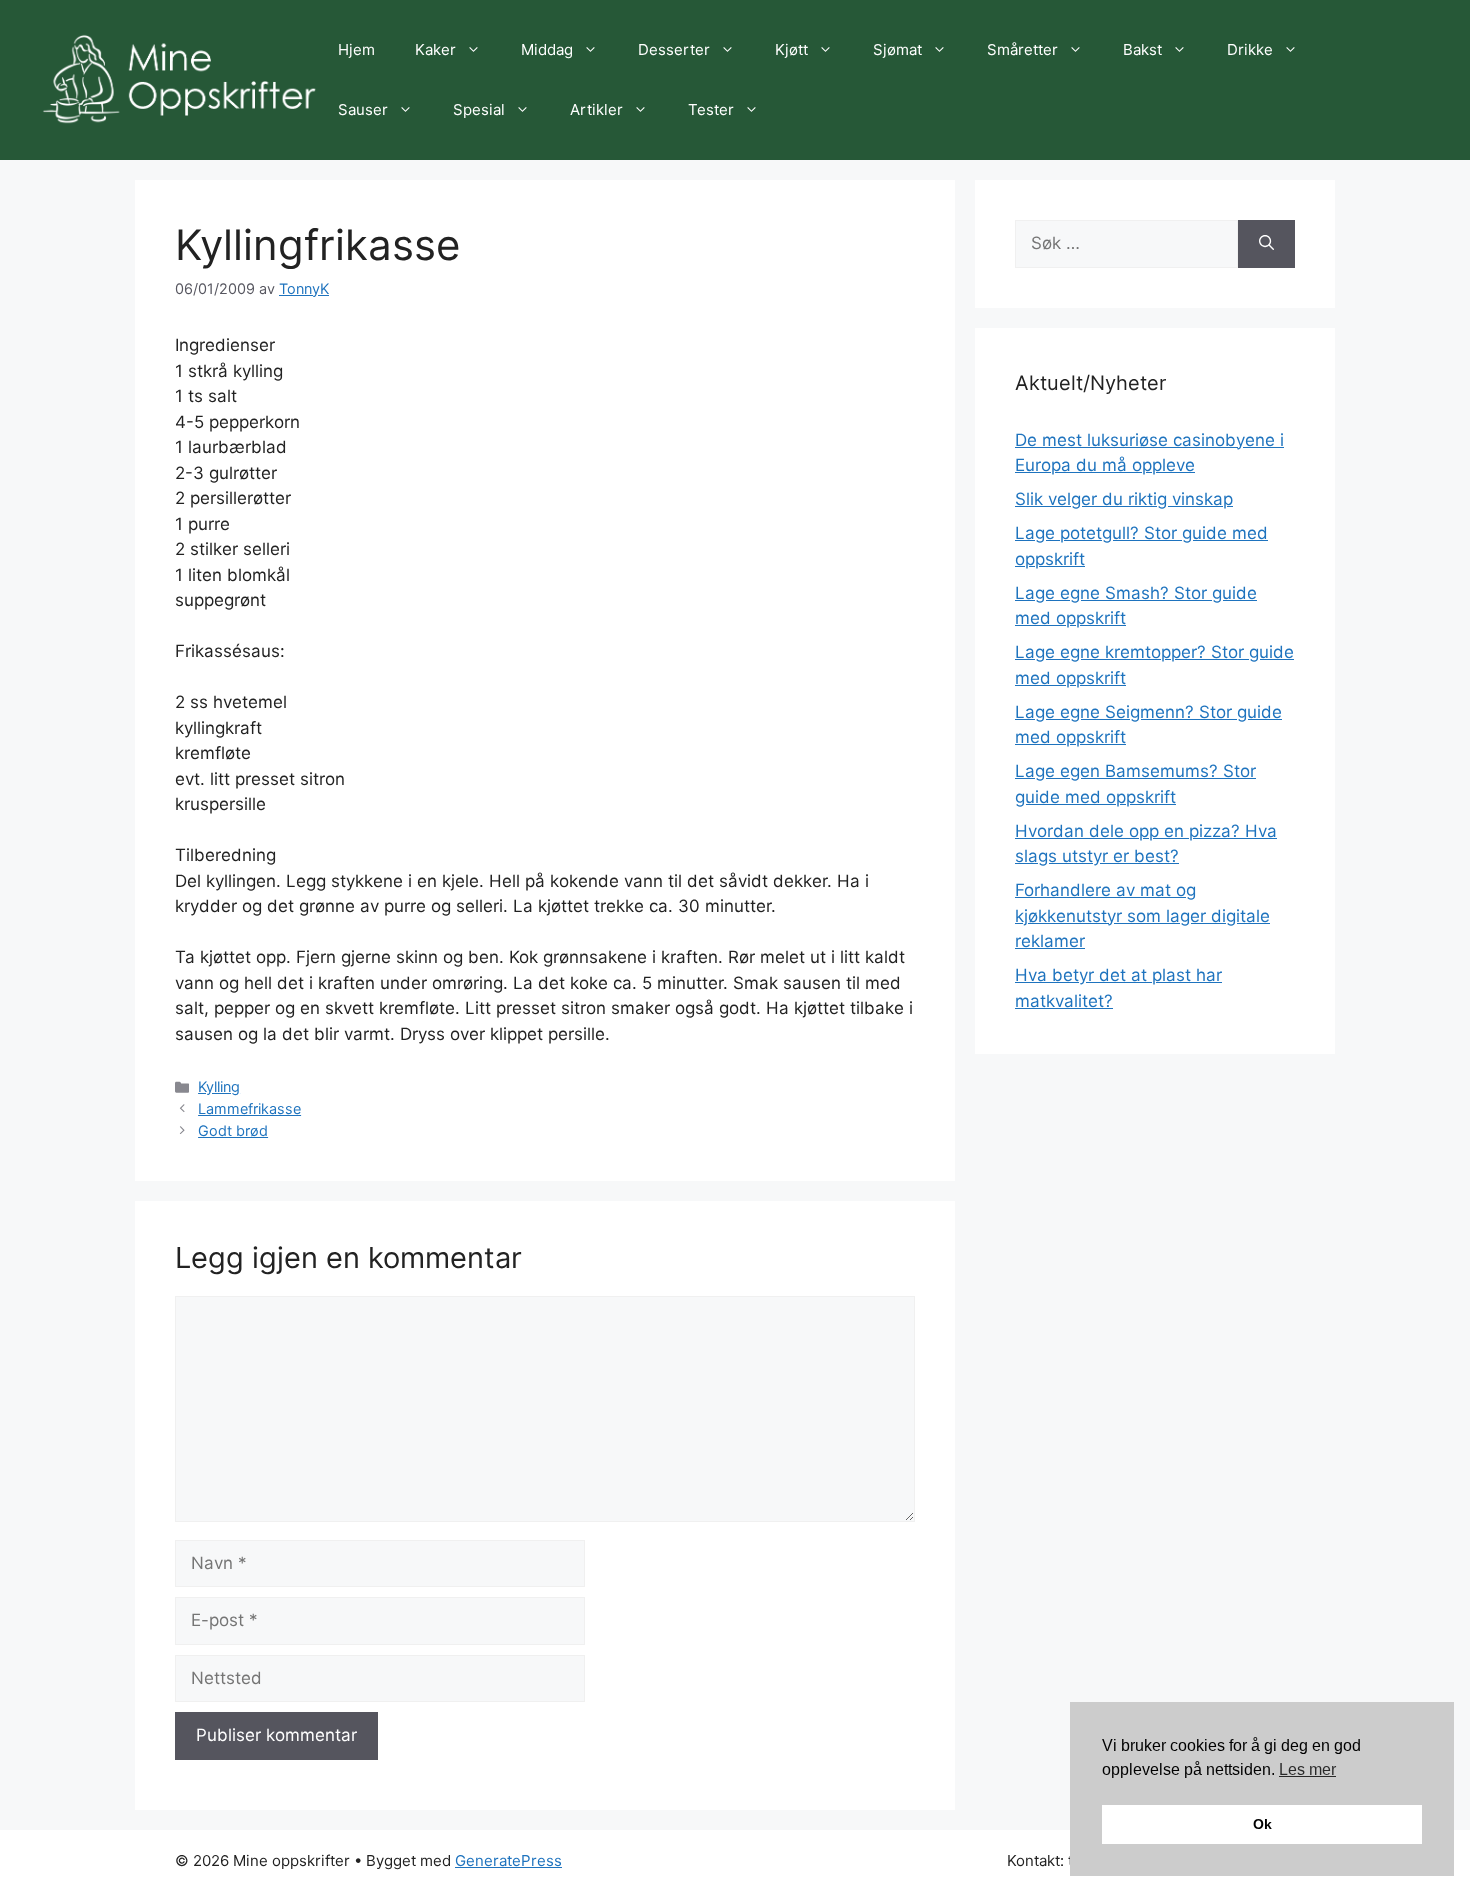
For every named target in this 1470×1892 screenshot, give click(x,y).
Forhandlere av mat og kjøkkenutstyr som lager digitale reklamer (1142, 915)
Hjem (356, 49)
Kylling (219, 1086)
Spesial (479, 109)
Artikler (596, 109)
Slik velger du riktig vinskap (1124, 499)
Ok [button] (1262, 1824)
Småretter (1022, 49)
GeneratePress (508, 1860)
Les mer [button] (1307, 1769)
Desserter (674, 49)
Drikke (1250, 49)
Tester (711, 109)
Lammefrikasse (249, 1108)
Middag (547, 49)
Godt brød (233, 1130)
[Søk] (1266, 244)
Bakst (1142, 49)
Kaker (435, 49)
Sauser (363, 109)
